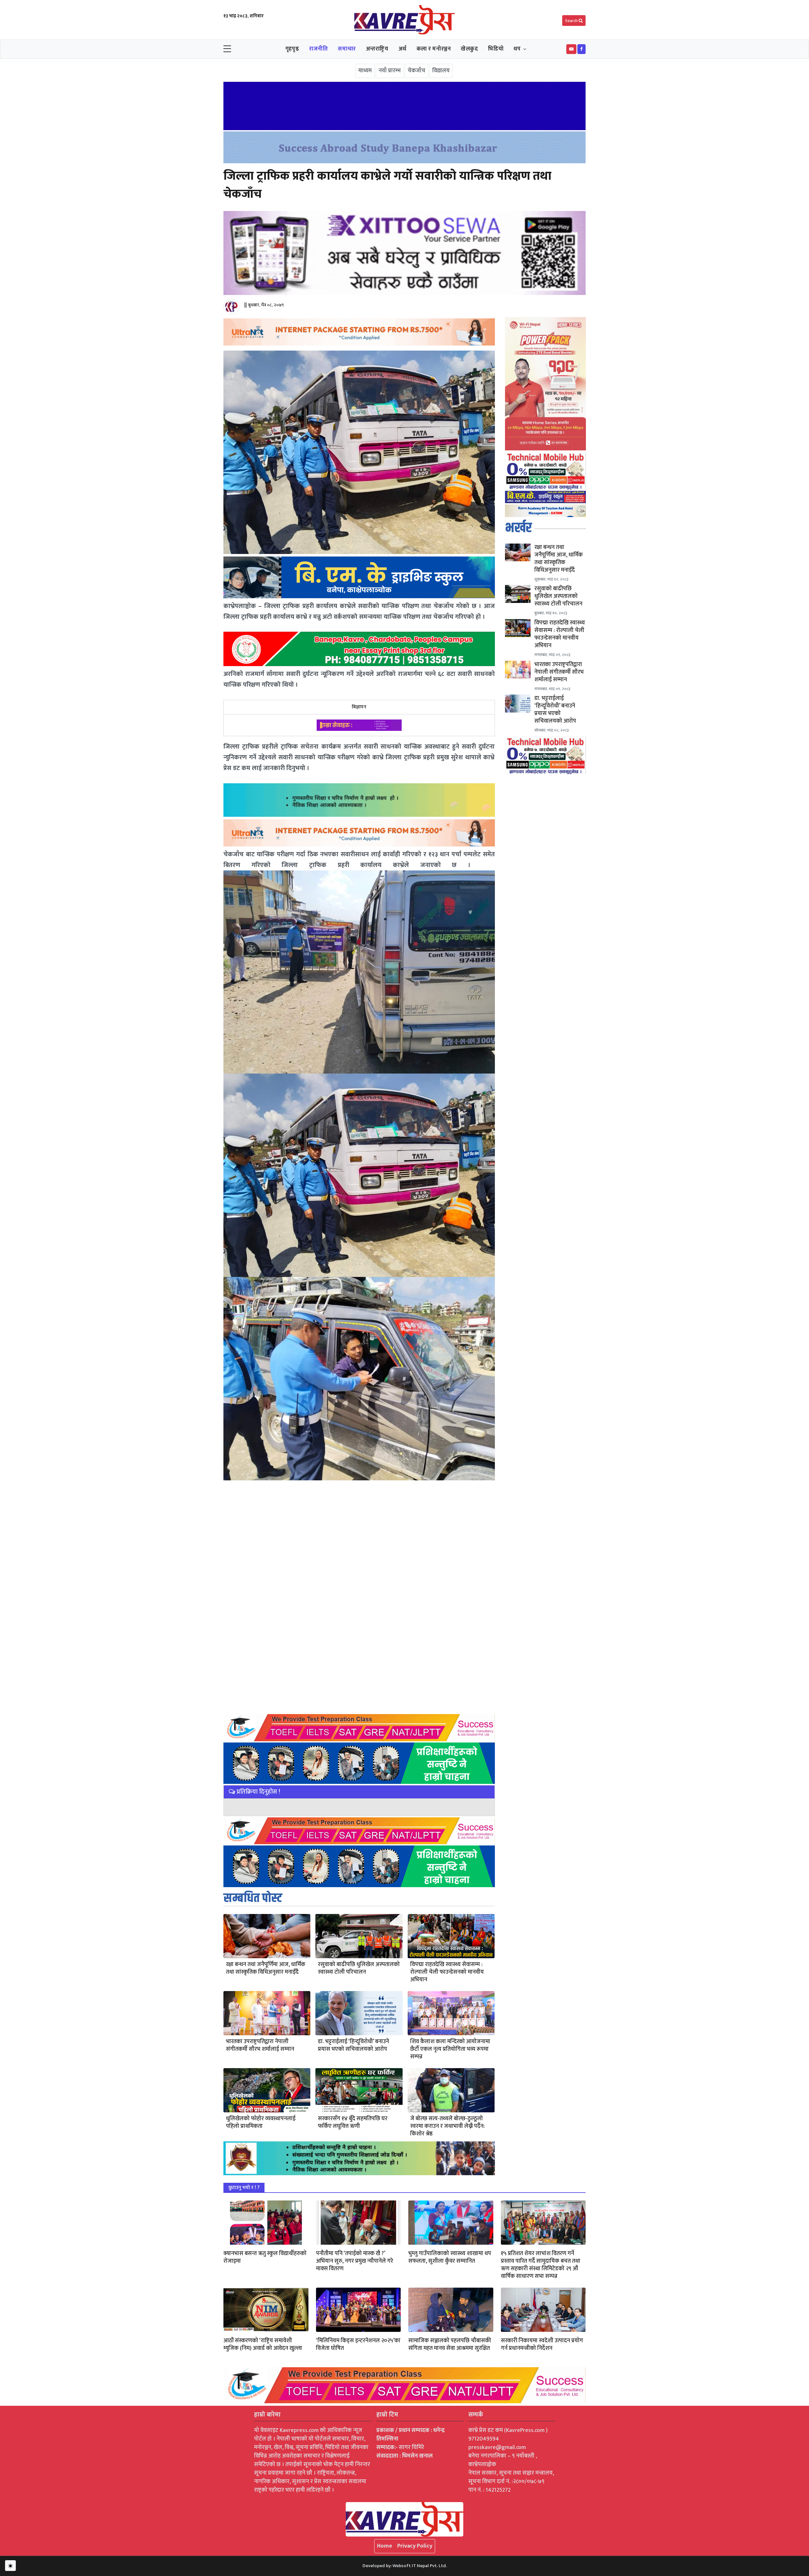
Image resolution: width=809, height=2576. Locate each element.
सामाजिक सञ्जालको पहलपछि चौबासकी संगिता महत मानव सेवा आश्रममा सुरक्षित (450, 2344)
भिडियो (496, 49)
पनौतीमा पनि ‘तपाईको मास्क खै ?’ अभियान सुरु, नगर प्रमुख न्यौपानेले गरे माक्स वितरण (355, 2261)
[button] (571, 49)
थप (517, 49)
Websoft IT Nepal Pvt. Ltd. (420, 2566)
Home (385, 2546)
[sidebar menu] (227, 49)
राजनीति (318, 49)
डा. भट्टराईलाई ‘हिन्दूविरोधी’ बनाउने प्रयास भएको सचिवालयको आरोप (353, 2045)
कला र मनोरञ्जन (434, 49)
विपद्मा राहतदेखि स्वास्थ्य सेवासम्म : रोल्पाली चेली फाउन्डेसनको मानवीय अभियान (447, 1972)
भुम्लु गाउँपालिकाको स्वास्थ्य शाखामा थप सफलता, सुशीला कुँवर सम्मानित (450, 2257)
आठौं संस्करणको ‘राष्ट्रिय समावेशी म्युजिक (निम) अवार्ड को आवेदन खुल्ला (263, 2344)
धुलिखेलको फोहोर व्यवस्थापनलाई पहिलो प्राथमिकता (261, 2122)
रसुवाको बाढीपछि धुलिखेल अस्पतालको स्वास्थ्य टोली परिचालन (359, 1968)
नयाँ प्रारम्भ (390, 71)
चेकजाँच (417, 71)
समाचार (347, 49)
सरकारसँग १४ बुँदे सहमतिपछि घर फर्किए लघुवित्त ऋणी (353, 2122)
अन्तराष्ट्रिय (377, 49)
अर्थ (402, 49)
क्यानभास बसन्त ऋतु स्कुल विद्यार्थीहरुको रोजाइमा (265, 2257)
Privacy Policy (415, 2546)
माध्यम (365, 71)
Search (572, 21)
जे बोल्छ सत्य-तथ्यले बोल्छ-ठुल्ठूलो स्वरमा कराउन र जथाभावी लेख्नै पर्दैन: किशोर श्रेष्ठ (447, 2126)
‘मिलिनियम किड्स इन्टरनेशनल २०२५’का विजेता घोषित (358, 2344)
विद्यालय (441, 71)
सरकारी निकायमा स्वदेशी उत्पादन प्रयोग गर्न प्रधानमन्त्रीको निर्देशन (542, 2344)
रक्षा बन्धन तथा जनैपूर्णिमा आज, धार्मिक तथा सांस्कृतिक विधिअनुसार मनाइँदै (266, 1968)
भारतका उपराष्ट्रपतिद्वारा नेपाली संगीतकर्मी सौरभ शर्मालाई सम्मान (260, 2045)
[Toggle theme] (10, 2566)
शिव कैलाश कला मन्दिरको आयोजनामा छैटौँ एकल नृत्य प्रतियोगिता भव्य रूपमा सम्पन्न (450, 2049)
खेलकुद (469, 49)
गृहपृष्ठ (292, 49)
